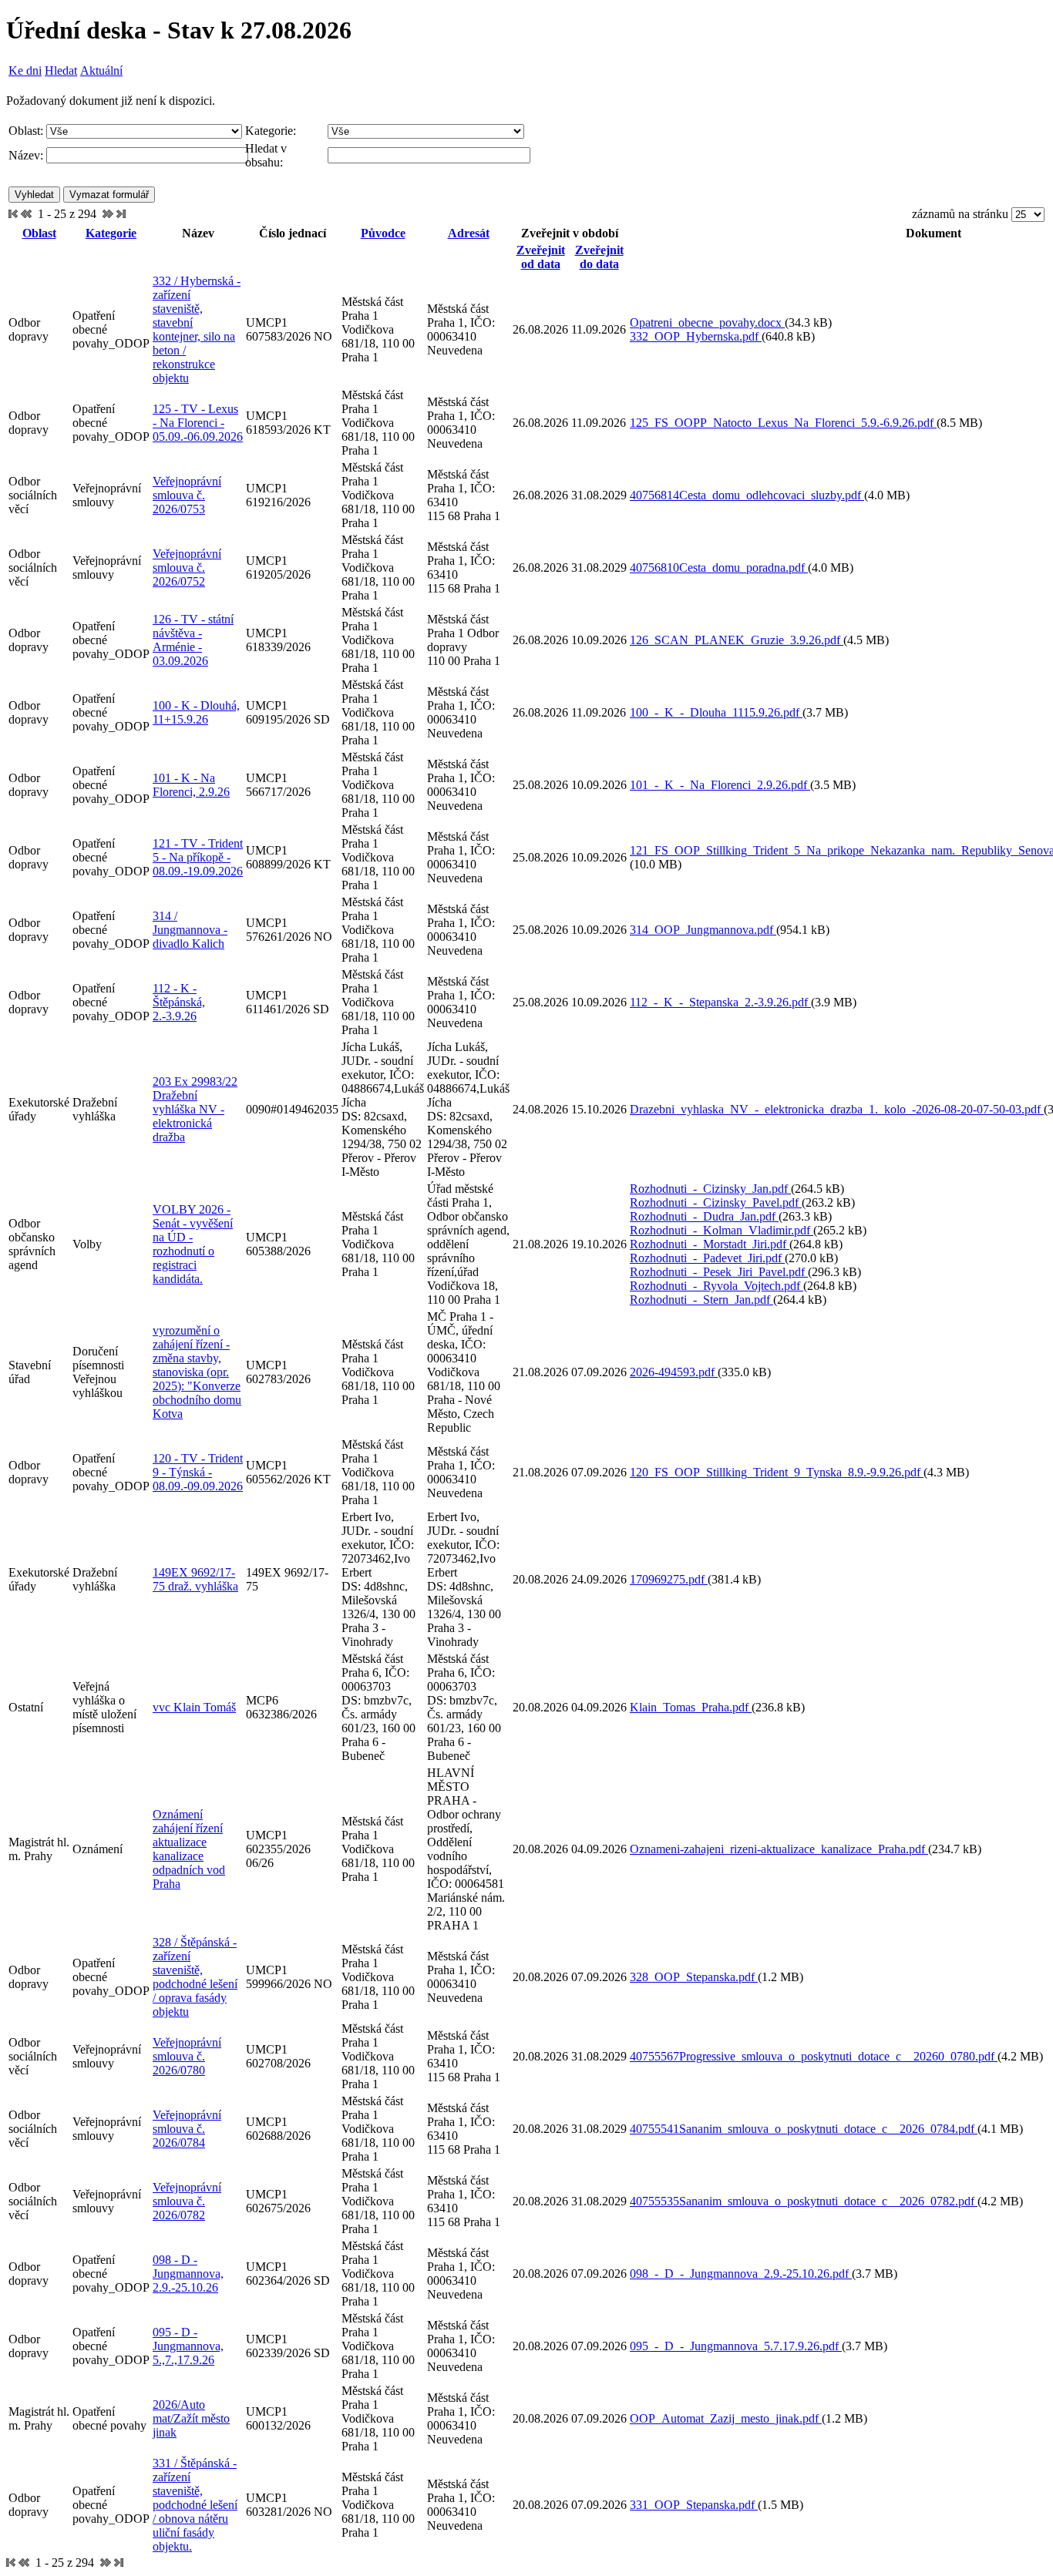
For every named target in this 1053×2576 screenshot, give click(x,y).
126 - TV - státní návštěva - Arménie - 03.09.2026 (193, 640)
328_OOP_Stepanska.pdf (694, 1977)
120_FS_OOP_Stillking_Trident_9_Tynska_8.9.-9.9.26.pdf (777, 1472)
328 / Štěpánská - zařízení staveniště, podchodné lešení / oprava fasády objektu (195, 1977)
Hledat (61, 71)
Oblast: (26, 131)
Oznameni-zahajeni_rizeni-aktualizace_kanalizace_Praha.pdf (779, 1849)
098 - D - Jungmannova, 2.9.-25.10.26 (188, 2274)
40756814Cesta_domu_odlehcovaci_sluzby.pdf (747, 495)
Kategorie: (271, 131)
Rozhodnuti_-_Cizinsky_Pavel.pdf (716, 1202)
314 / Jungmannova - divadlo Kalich (190, 930)
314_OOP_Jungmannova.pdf (703, 930)
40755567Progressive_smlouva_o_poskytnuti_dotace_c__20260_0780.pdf (814, 2056)
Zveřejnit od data (541, 257)
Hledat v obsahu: (266, 155)
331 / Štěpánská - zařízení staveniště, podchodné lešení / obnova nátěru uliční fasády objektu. (195, 2505)
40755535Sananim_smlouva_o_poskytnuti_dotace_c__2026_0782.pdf (804, 2201)
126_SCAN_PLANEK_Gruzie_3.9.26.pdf (737, 640)
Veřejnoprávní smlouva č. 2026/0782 (187, 2201)
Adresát (469, 233)
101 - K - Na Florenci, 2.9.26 (191, 785)
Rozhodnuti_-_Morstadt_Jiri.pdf (710, 1244)
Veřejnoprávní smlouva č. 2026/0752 (187, 568)
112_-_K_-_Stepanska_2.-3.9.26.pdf (720, 1002)
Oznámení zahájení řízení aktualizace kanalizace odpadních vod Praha (189, 1849)
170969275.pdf (669, 1579)
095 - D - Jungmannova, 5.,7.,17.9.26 (188, 2346)
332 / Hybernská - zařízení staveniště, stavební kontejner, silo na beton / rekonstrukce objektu (197, 329)
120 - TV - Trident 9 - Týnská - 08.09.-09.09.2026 (198, 1472)
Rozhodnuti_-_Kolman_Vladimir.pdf (722, 1230)
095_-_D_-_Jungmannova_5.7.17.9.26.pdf (736, 2346)
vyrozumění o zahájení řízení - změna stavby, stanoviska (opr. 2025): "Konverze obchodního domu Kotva (197, 1372)
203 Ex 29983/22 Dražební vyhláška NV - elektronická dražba (195, 1109)
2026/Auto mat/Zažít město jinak (191, 2418)
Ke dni (25, 71)
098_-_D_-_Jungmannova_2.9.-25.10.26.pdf (741, 2274)
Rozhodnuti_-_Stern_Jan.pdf (701, 1300)
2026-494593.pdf (674, 1372)
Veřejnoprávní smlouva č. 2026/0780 (187, 2056)
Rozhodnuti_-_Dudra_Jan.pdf (704, 1216)
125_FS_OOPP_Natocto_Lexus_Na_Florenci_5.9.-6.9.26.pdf (783, 423)
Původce (383, 233)
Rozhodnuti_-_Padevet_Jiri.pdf (707, 1258)
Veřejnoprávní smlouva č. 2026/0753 (187, 495)
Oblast (39, 233)
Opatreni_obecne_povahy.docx (707, 322)
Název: (26, 155)
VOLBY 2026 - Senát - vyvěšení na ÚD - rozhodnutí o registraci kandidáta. (193, 1244)
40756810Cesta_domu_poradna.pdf (719, 568)
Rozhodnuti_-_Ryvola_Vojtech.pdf (717, 1286)
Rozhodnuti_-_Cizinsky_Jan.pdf (710, 1189)
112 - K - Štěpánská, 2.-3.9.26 (179, 1002)
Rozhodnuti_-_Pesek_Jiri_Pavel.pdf (719, 1272)
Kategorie (111, 233)
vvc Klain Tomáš (194, 1707)
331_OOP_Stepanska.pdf (694, 2505)
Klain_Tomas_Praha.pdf (691, 1707)
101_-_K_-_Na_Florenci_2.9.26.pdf (720, 785)
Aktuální (101, 71)
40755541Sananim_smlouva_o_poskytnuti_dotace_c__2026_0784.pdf (804, 2129)
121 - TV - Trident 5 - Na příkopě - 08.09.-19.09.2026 (198, 857)
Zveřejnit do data (599, 257)
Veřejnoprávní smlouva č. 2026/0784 (187, 2129)
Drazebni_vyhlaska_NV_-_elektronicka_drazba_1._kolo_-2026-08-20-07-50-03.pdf (837, 1109)
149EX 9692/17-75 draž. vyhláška (195, 1579)
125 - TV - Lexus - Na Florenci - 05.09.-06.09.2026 (198, 423)
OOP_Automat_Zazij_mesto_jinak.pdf (726, 2418)
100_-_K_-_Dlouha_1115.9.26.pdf (716, 712)
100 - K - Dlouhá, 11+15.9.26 (196, 712)
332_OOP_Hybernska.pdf (696, 336)
